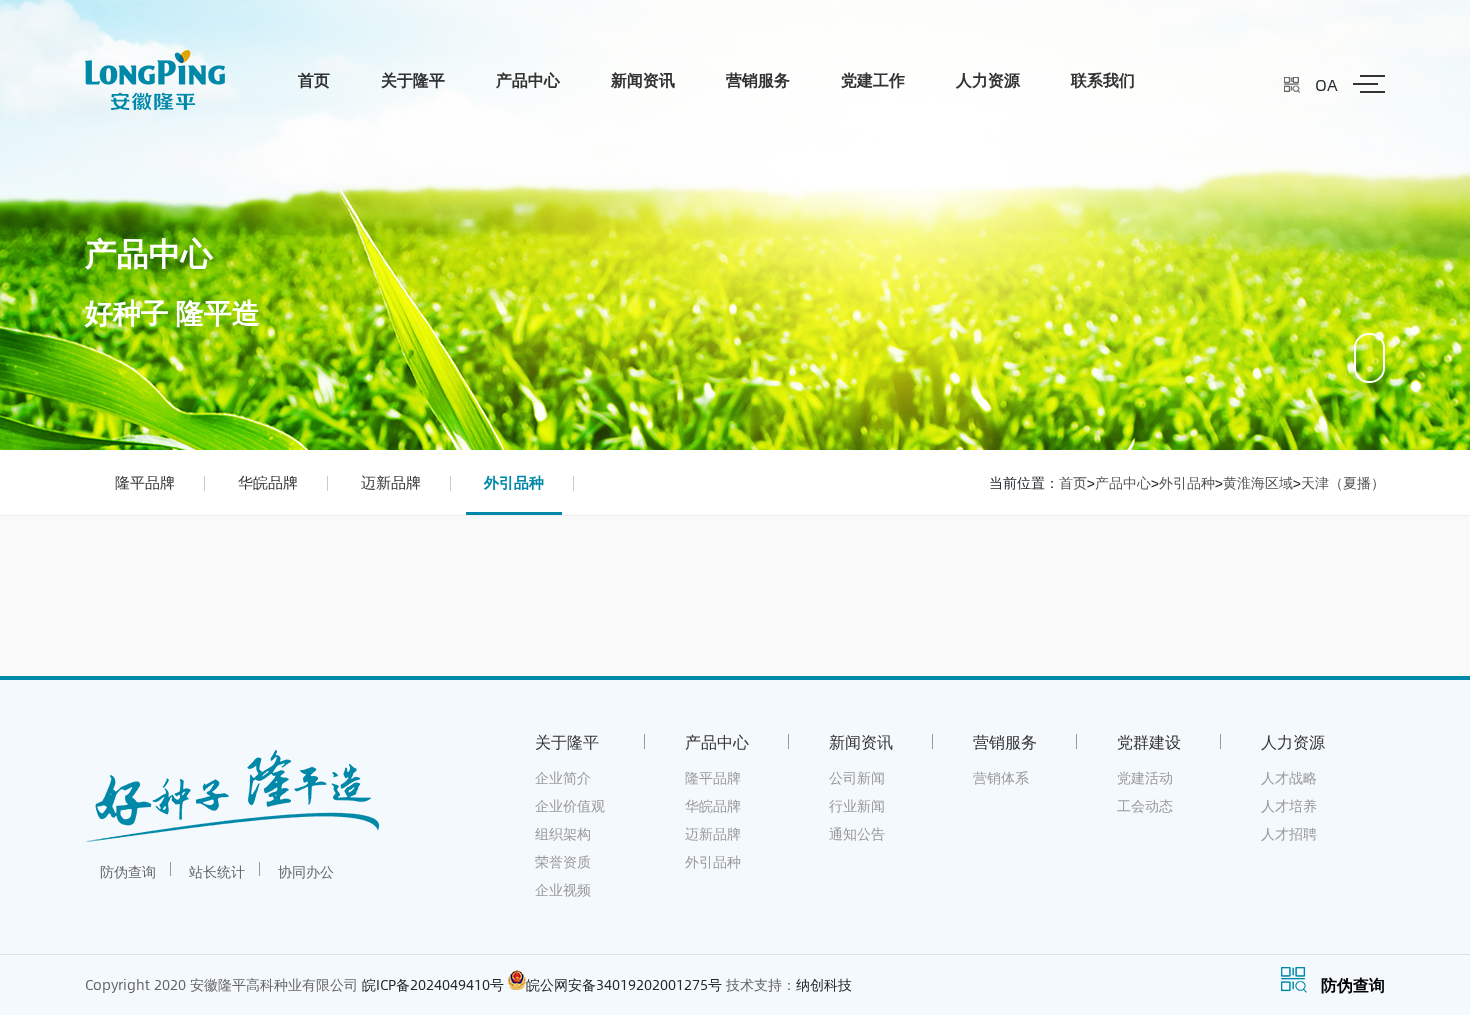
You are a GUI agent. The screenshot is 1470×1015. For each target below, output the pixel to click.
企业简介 (563, 777)
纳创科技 (824, 984)
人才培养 (1289, 805)
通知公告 (857, 833)
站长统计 (217, 871)
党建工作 (873, 79)
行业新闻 (857, 805)
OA (1326, 84)
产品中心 (528, 79)
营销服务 (758, 79)
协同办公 (306, 871)
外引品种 (514, 482)
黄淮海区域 (1258, 482)
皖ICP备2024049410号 (433, 984)
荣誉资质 (563, 861)
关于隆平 (413, 79)
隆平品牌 (145, 482)
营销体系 (1001, 777)
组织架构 (563, 833)
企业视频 (563, 889)
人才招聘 (1289, 833)
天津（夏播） (1343, 482)
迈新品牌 (391, 482)
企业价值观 (570, 805)
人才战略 (1289, 777)
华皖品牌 (268, 482)
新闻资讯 (643, 79)
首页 (314, 79)
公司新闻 (857, 777)
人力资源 (988, 79)
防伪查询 (128, 871)
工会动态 (1145, 805)
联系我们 (1103, 79)
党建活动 (1145, 777)
